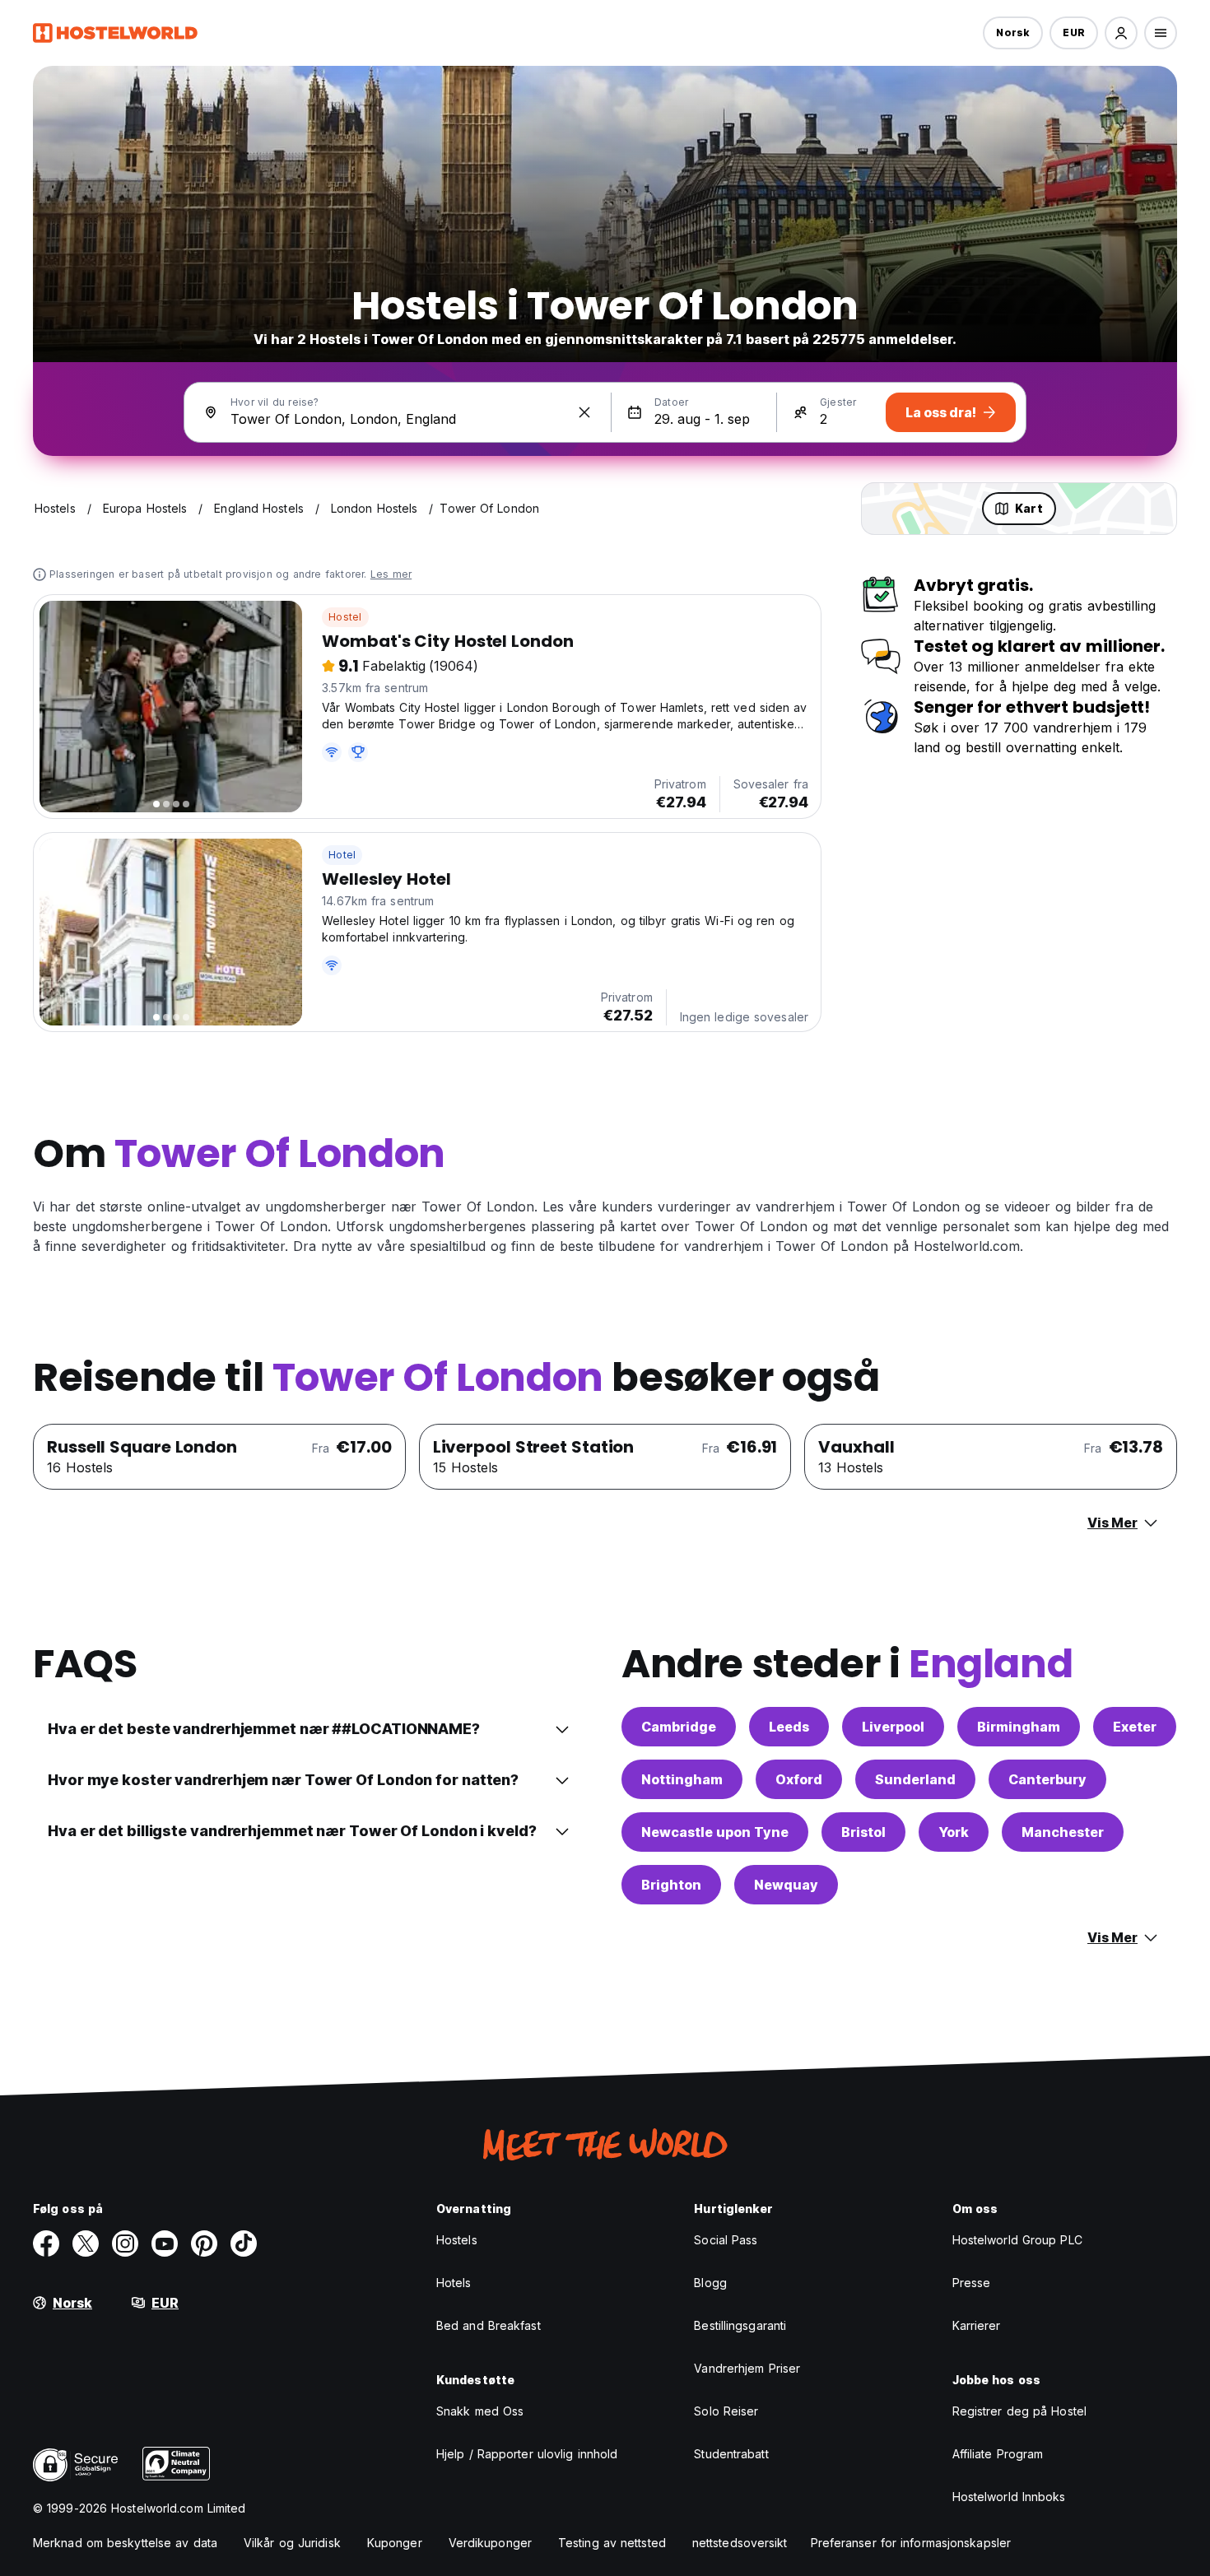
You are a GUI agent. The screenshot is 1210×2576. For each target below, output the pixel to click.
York (954, 1832)
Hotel (342, 855)
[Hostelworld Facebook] (46, 2244)
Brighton (671, 1885)
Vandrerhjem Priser (747, 2368)
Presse (972, 2283)
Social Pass (726, 2240)
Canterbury (1047, 1779)
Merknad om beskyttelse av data (125, 2543)
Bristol (863, 1832)
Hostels (457, 2240)
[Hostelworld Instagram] (125, 2244)
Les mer (391, 574)
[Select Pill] (1121, 33)
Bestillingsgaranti (740, 2325)
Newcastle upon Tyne (715, 1832)
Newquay (786, 1885)
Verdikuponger (490, 2543)
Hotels (454, 2283)
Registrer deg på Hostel (1019, 2411)
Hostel (345, 617)
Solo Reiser (726, 2411)
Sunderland (915, 1779)
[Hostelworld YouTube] (165, 2244)
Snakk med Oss (480, 2411)
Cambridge (679, 1727)
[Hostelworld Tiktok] (244, 2244)
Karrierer (977, 2325)
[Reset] (584, 412)
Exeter (1135, 1727)
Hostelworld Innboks (1009, 2497)
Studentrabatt (731, 2454)
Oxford (799, 1779)
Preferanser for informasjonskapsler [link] (911, 2543)
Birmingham (1019, 1727)
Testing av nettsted (612, 2543)
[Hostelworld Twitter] (86, 2244)
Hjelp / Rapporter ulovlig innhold (527, 2454)
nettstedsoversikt (740, 2543)
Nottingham (682, 1779)
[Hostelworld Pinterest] (204, 2244)
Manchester (1063, 1832)
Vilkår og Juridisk (292, 2543)
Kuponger (395, 2543)
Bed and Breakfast (489, 2325)
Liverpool (893, 1727)
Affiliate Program (998, 2454)
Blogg (710, 2283)
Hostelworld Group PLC (1017, 2240)
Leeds (789, 1727)
